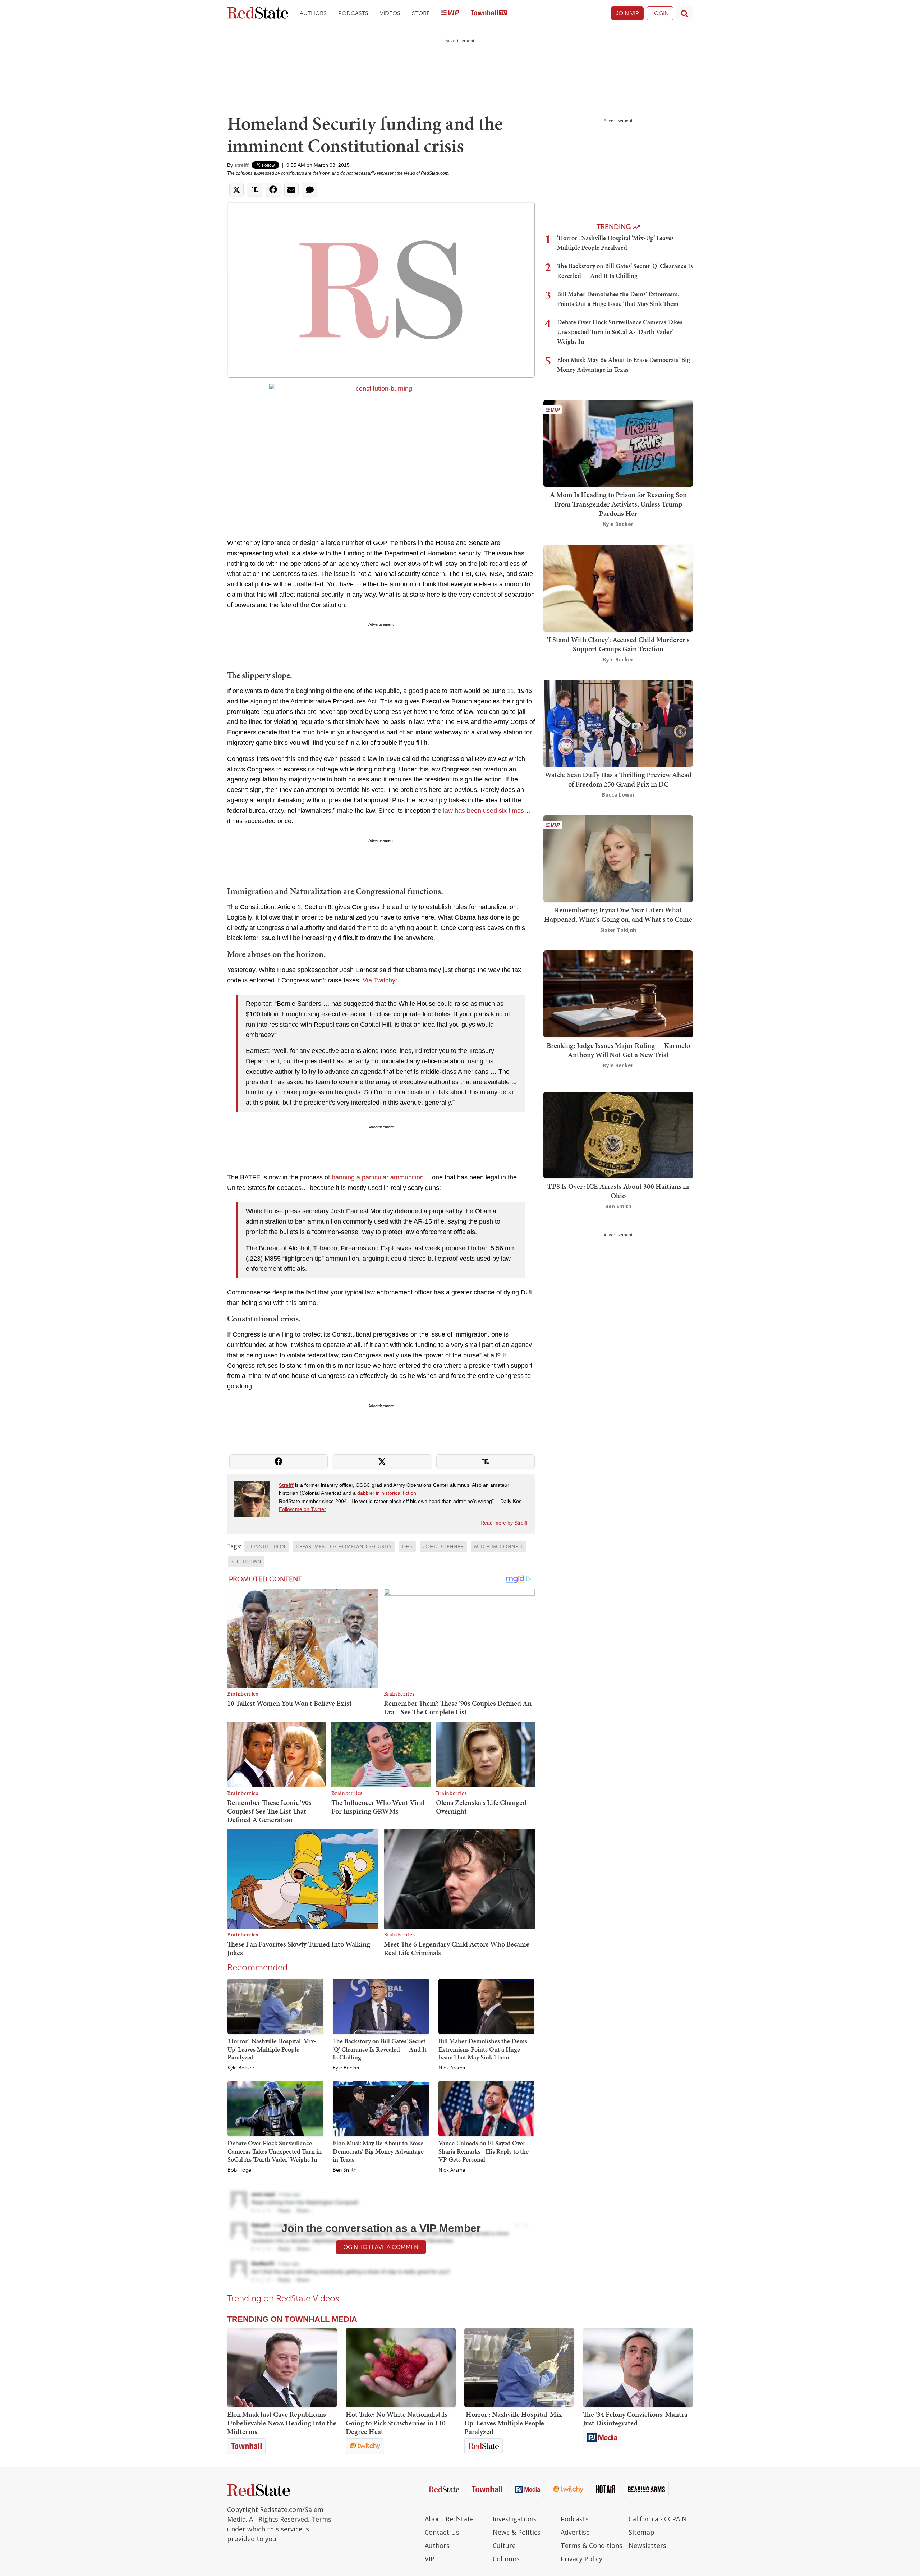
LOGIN (660, 13)
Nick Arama (452, 2068)
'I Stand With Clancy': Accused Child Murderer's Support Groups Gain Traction (618, 644)
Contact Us (442, 2532)
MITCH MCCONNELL (499, 1547)
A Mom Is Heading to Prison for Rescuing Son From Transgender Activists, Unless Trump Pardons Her (618, 504)
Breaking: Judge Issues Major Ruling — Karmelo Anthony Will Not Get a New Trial (618, 1050)
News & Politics (517, 2532)
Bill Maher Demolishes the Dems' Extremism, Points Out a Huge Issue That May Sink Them (483, 2049)
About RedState (449, 2519)
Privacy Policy (581, 2559)
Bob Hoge (239, 2170)
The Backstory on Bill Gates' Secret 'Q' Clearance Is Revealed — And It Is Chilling (380, 2049)
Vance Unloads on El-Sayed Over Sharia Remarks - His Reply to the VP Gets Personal (484, 2151)
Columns (506, 2559)
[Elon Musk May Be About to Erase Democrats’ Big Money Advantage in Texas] (381, 2108)
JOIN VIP (627, 13)
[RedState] (258, 13)
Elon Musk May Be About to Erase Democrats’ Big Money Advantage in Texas (378, 2151)
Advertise (575, 2532)
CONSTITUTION (266, 1547)
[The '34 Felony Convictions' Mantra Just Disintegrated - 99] (638, 2368)
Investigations (515, 2519)
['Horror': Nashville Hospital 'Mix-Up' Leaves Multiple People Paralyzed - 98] (519, 2368)
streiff (241, 165)
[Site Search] (685, 13)
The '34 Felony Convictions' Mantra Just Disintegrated (635, 2419)
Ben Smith (345, 2170)
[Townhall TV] (489, 13)
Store (421, 13)
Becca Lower (618, 795)
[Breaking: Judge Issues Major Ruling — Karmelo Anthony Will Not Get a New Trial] (618, 993)
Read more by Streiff (504, 1523)
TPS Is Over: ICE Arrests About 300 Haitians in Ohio (618, 1191)
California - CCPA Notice (661, 2519)
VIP (430, 2559)
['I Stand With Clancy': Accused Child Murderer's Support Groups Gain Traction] (618, 588)
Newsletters (647, 2545)
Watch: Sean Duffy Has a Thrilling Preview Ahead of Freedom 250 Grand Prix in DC (618, 779)
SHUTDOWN (246, 1562)
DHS (407, 1547)
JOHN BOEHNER (443, 1547)
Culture (504, 2545)
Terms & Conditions (592, 2545)
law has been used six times (484, 811)
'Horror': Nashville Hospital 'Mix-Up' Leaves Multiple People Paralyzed (272, 2049)
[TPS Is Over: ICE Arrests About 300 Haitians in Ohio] (618, 1134)
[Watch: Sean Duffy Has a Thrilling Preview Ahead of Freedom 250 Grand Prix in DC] (618, 723)
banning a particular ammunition (378, 1177)
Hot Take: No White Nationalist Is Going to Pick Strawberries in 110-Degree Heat (397, 2423)
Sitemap (641, 2532)
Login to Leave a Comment (381, 2247)
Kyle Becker (241, 2068)
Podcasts (353, 13)
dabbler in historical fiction (387, 1493)
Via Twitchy (379, 980)
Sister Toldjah (618, 930)
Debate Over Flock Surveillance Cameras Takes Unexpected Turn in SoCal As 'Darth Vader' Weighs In (275, 2151)
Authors (313, 13)
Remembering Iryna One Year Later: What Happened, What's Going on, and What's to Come (618, 915)
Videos (390, 13)
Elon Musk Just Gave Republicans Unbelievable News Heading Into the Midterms (282, 2423)
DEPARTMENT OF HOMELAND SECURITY (344, 1547)
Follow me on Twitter (302, 1509)
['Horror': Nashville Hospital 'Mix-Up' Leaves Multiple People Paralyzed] (275, 2006)
